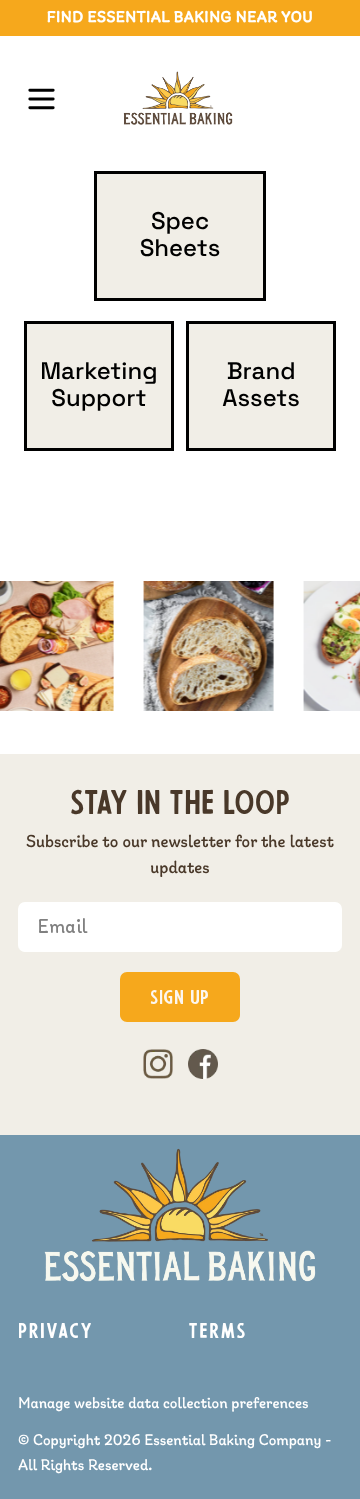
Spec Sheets (180, 235)
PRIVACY (55, 1333)
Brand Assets (261, 385)
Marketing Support (99, 385)
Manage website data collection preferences (163, 1404)
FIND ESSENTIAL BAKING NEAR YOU (180, 18)
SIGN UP (179, 999)
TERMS (217, 1333)
